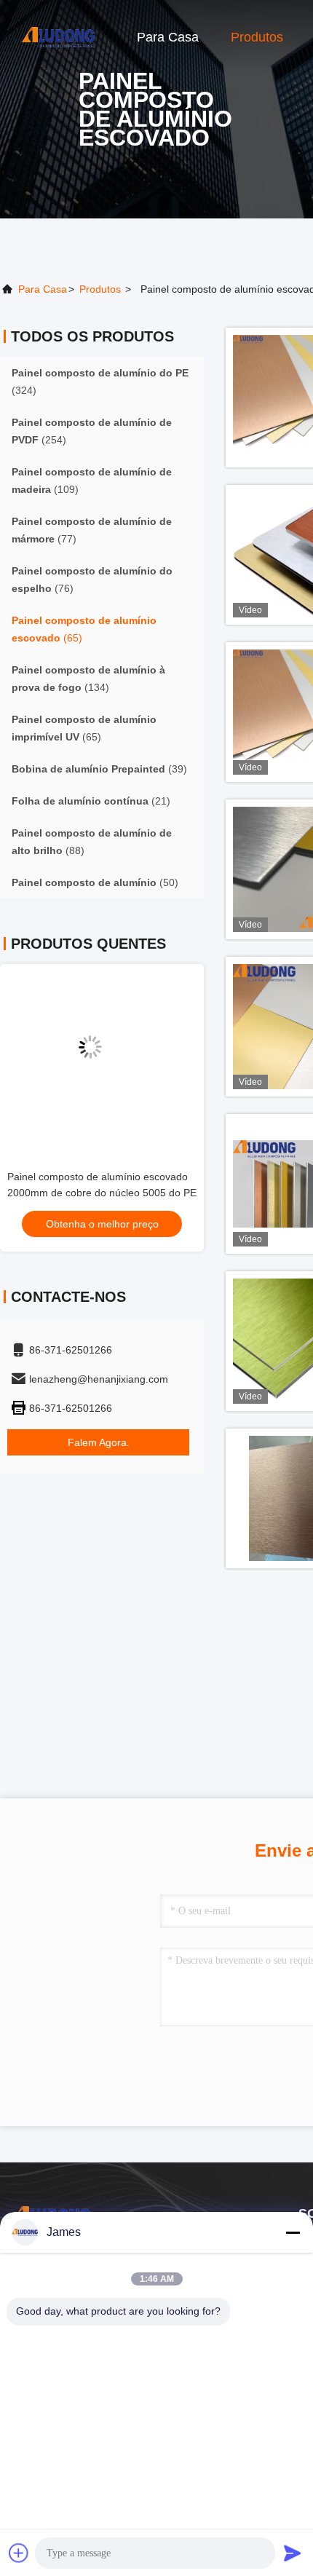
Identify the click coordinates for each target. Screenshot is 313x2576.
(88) (92, 842)
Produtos (257, 37)
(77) (92, 530)
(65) (84, 629)
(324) (100, 382)
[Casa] (58, 36)
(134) (88, 679)
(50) (95, 882)
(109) (92, 481)
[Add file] (19, 2553)
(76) (92, 580)
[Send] (293, 2553)
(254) (92, 431)
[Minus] (293, 2232)
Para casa (168, 37)
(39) (99, 769)
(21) (91, 801)
